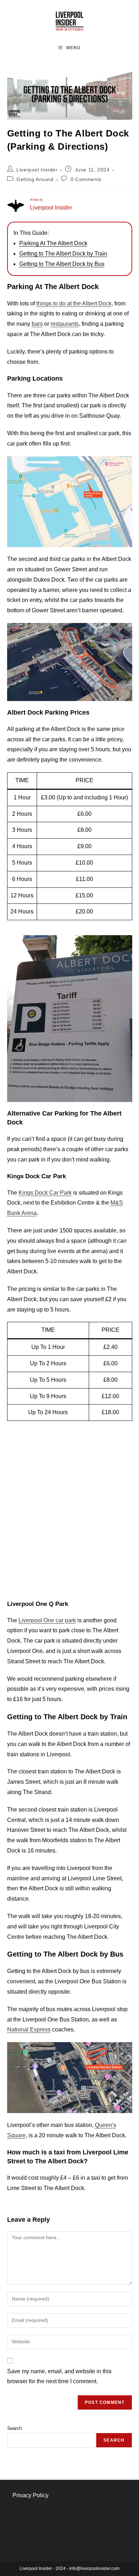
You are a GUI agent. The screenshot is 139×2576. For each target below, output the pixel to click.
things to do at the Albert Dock (74, 303)
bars (37, 324)
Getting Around (35, 179)
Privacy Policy (30, 2495)
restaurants (65, 324)
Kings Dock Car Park (45, 1193)
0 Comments (86, 179)
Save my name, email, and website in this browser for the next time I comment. (59, 2376)
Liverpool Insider (37, 170)
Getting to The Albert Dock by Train (63, 254)
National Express (29, 2029)
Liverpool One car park (47, 1620)
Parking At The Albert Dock (53, 243)
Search (14, 2428)
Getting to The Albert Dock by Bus (62, 264)
